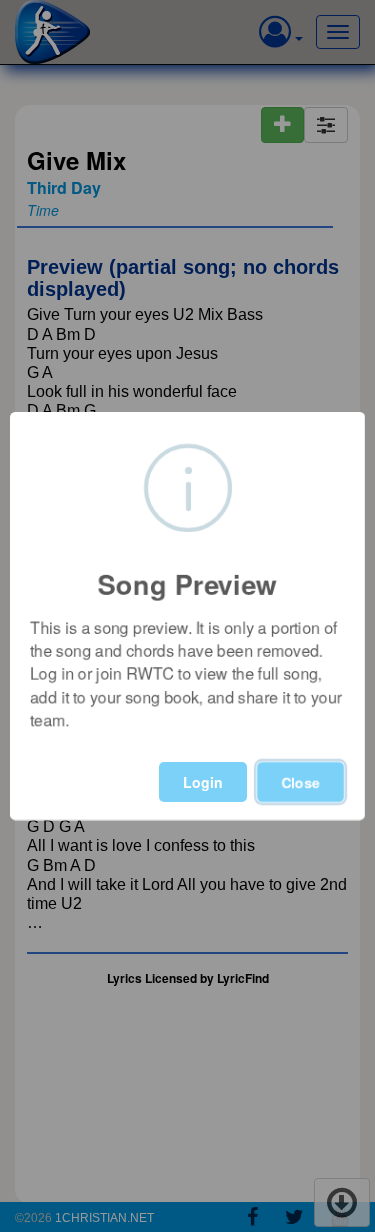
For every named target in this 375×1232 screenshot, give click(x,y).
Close (300, 782)
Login (203, 782)
